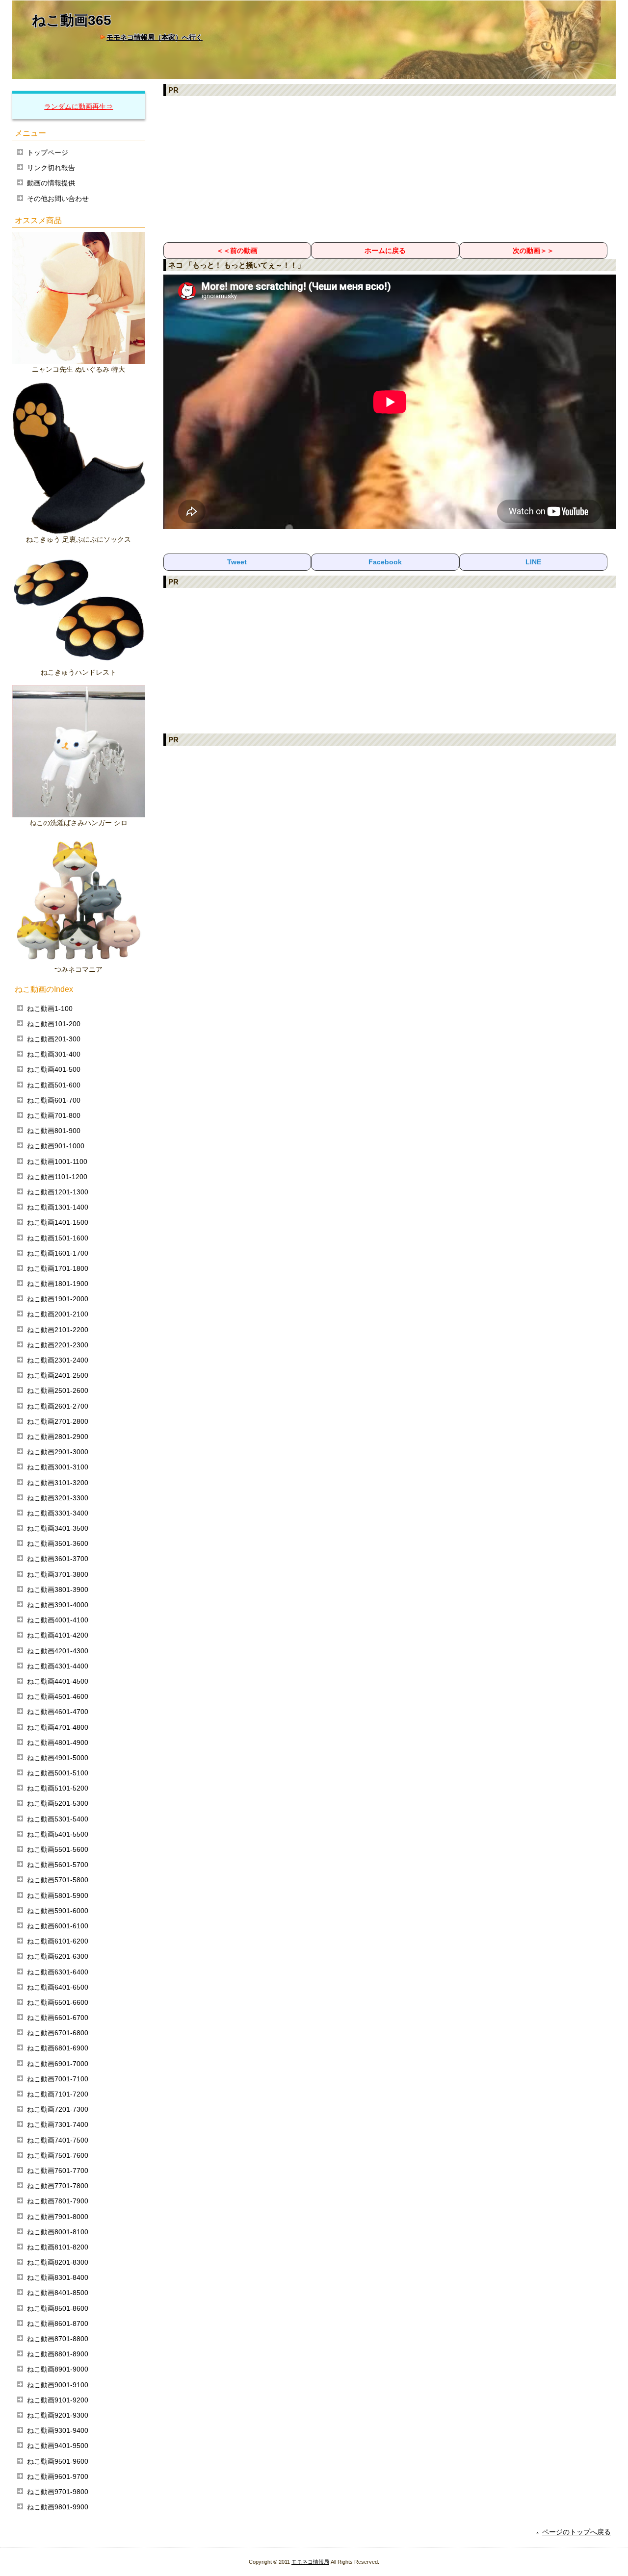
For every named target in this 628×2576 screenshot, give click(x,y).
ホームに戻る (385, 251)
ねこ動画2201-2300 (58, 1345)
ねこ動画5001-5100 (58, 1773)
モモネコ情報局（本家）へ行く (155, 37)
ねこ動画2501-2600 (58, 1390)
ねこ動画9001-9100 (58, 2385)
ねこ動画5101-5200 (58, 1788)
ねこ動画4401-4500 (58, 1681)
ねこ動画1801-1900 (58, 1284)
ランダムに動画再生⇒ (78, 106)
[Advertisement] (390, 169)
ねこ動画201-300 (54, 1039)
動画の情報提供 (51, 183)
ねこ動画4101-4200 (58, 1635)
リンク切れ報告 (51, 168)
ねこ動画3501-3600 (58, 1543)
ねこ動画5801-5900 (58, 1895)
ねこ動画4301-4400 (58, 1666)
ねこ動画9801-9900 (58, 2507)
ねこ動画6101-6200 (58, 1941)
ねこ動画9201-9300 (58, 2415)
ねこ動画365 (72, 20)
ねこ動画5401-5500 (58, 1834)
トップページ (48, 152)
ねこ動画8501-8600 (58, 2308)
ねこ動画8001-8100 (58, 2232)
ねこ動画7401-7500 (58, 2140)
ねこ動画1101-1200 (57, 1177)
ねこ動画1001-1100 (57, 1162)
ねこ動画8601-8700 (58, 2323)
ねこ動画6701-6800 (58, 2033)
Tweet (237, 562)
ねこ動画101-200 (54, 1024)
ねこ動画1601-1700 (58, 1253)
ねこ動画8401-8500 (58, 2293)
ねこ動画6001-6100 (58, 1926)
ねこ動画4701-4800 (58, 1727)
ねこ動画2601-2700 (58, 1406)
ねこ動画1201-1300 (58, 1192)
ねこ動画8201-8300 (58, 2262)
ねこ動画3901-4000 (58, 1605)
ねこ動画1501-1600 (58, 1238)
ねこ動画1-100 (50, 1009)
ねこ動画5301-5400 (58, 1819)
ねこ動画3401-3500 (58, 1528)
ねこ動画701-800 (54, 1115)
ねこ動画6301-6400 (58, 1972)
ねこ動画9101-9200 (58, 2400)
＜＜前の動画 (237, 251)
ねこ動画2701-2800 (58, 1421)
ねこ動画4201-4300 (58, 1651)
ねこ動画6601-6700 (58, 2018)
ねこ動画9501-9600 (58, 2461)
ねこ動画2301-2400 (58, 1360)
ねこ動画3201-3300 (58, 1498)
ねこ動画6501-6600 (58, 2002)
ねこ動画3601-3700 (58, 1559)
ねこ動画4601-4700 (58, 1712)
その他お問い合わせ (58, 199)
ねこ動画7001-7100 (58, 2079)
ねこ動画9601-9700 (58, 2476)
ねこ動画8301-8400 (58, 2277)
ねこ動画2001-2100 (58, 1314)
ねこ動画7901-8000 (58, 2217)
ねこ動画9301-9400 (58, 2430)
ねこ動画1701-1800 (58, 1268)
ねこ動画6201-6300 (58, 1956)
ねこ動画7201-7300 (58, 2109)
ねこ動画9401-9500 (58, 2446)
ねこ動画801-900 (54, 1131)
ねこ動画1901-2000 (58, 1299)
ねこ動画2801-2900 (58, 1437)
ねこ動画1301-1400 (58, 1207)
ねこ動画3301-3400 (58, 1513)
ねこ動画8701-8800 (58, 2339)
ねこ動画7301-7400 (58, 2124)
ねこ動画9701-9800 (58, 2492)
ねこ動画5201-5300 (58, 1803)
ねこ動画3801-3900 (58, 1590)
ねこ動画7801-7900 (58, 2201)
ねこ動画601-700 (54, 1100)
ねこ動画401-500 (54, 1069)
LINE (533, 562)
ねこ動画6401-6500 (58, 1987)
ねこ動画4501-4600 (58, 1696)
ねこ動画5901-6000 (58, 1911)
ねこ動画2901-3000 (58, 1452)
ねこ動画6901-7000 (58, 2064)
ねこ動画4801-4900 (58, 1743)
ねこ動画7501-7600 (58, 2155)
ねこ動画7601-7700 (58, 2171)
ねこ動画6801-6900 (58, 2048)
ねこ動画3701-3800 (58, 1574)
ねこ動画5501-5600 (58, 1849)
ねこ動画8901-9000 (58, 2369)
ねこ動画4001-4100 (58, 1620)
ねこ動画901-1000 (56, 1146)
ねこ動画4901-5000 (58, 1758)
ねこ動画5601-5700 (58, 1865)
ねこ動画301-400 (54, 1054)
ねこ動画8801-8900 (58, 2354)
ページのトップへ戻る (576, 2532)
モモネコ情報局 (310, 2562)
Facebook (385, 562)
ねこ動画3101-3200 (58, 1483)
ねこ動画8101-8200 (58, 2247)
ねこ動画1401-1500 (58, 1222)
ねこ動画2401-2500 (58, 1375)
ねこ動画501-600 (54, 1085)
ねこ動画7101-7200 (58, 2094)
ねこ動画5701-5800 (58, 1880)
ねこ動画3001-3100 (58, 1467)
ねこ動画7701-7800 (58, 2186)
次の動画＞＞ (533, 251)
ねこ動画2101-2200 (58, 1330)
